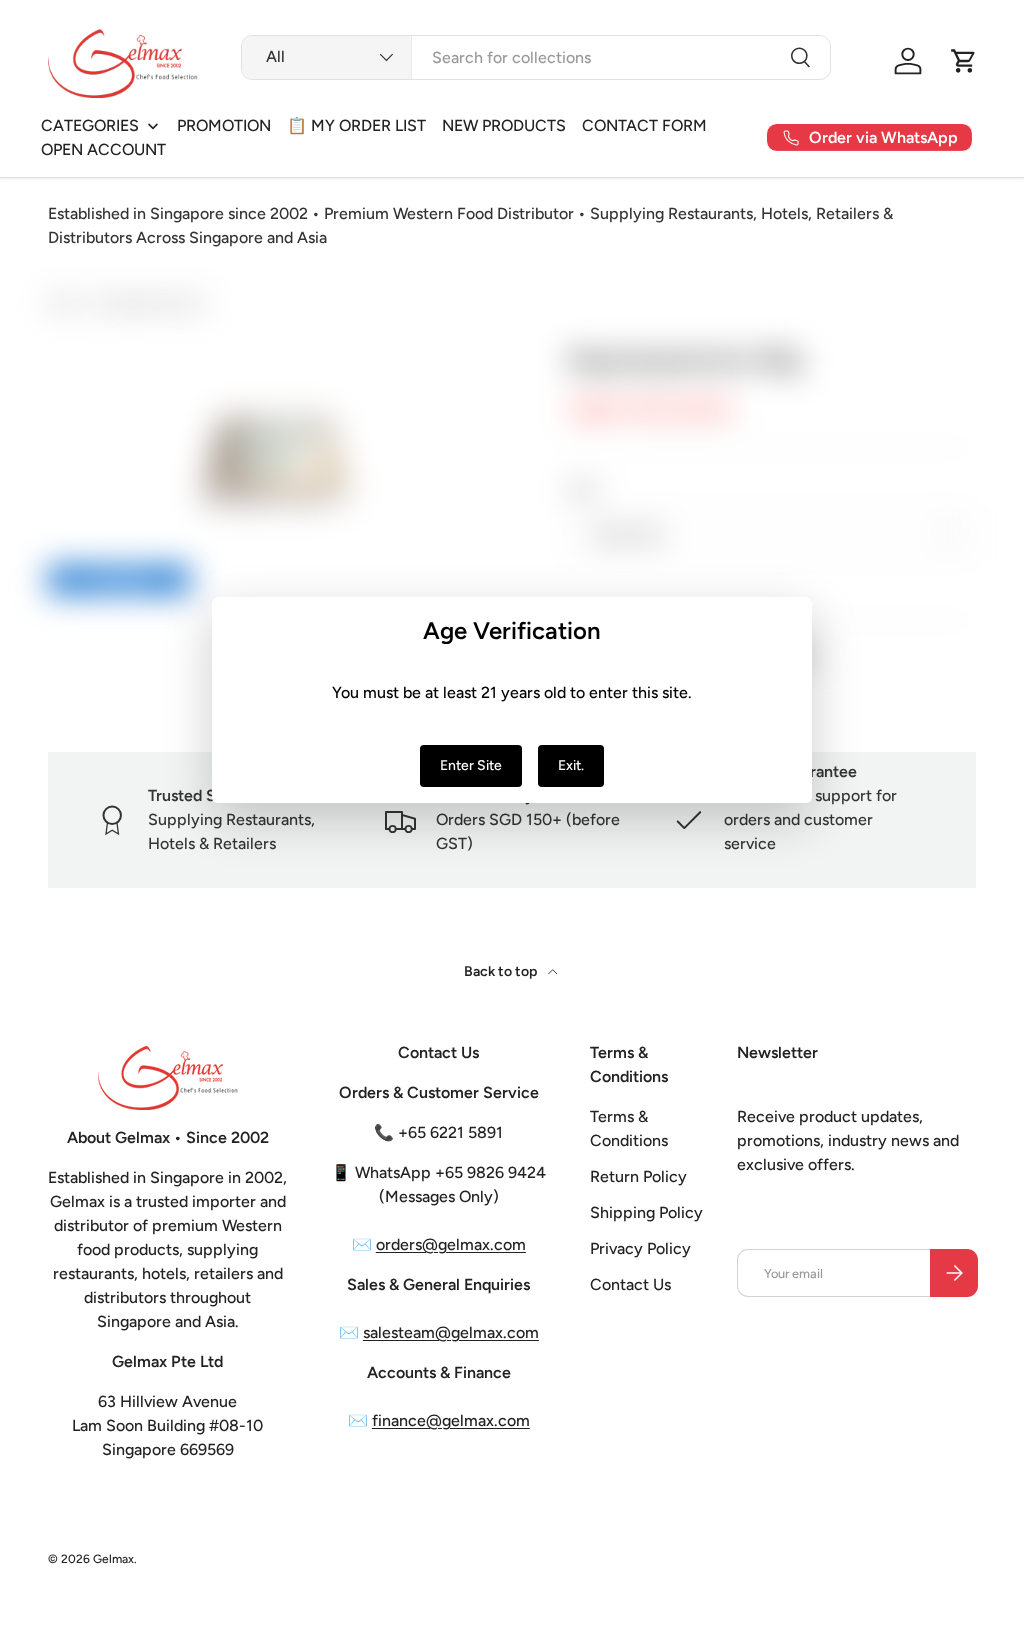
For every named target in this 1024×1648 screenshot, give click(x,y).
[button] (964, 61)
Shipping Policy (646, 1212)
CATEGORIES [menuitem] (90, 125)
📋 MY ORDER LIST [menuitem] (356, 125)
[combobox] (536, 57)
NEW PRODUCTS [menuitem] (504, 125)
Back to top (502, 971)
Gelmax (113, 1559)
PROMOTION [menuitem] (224, 125)
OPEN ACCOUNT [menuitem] (103, 149)
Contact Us (630, 1284)
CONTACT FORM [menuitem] (644, 125)
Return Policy (638, 1176)
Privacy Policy (640, 1248)
